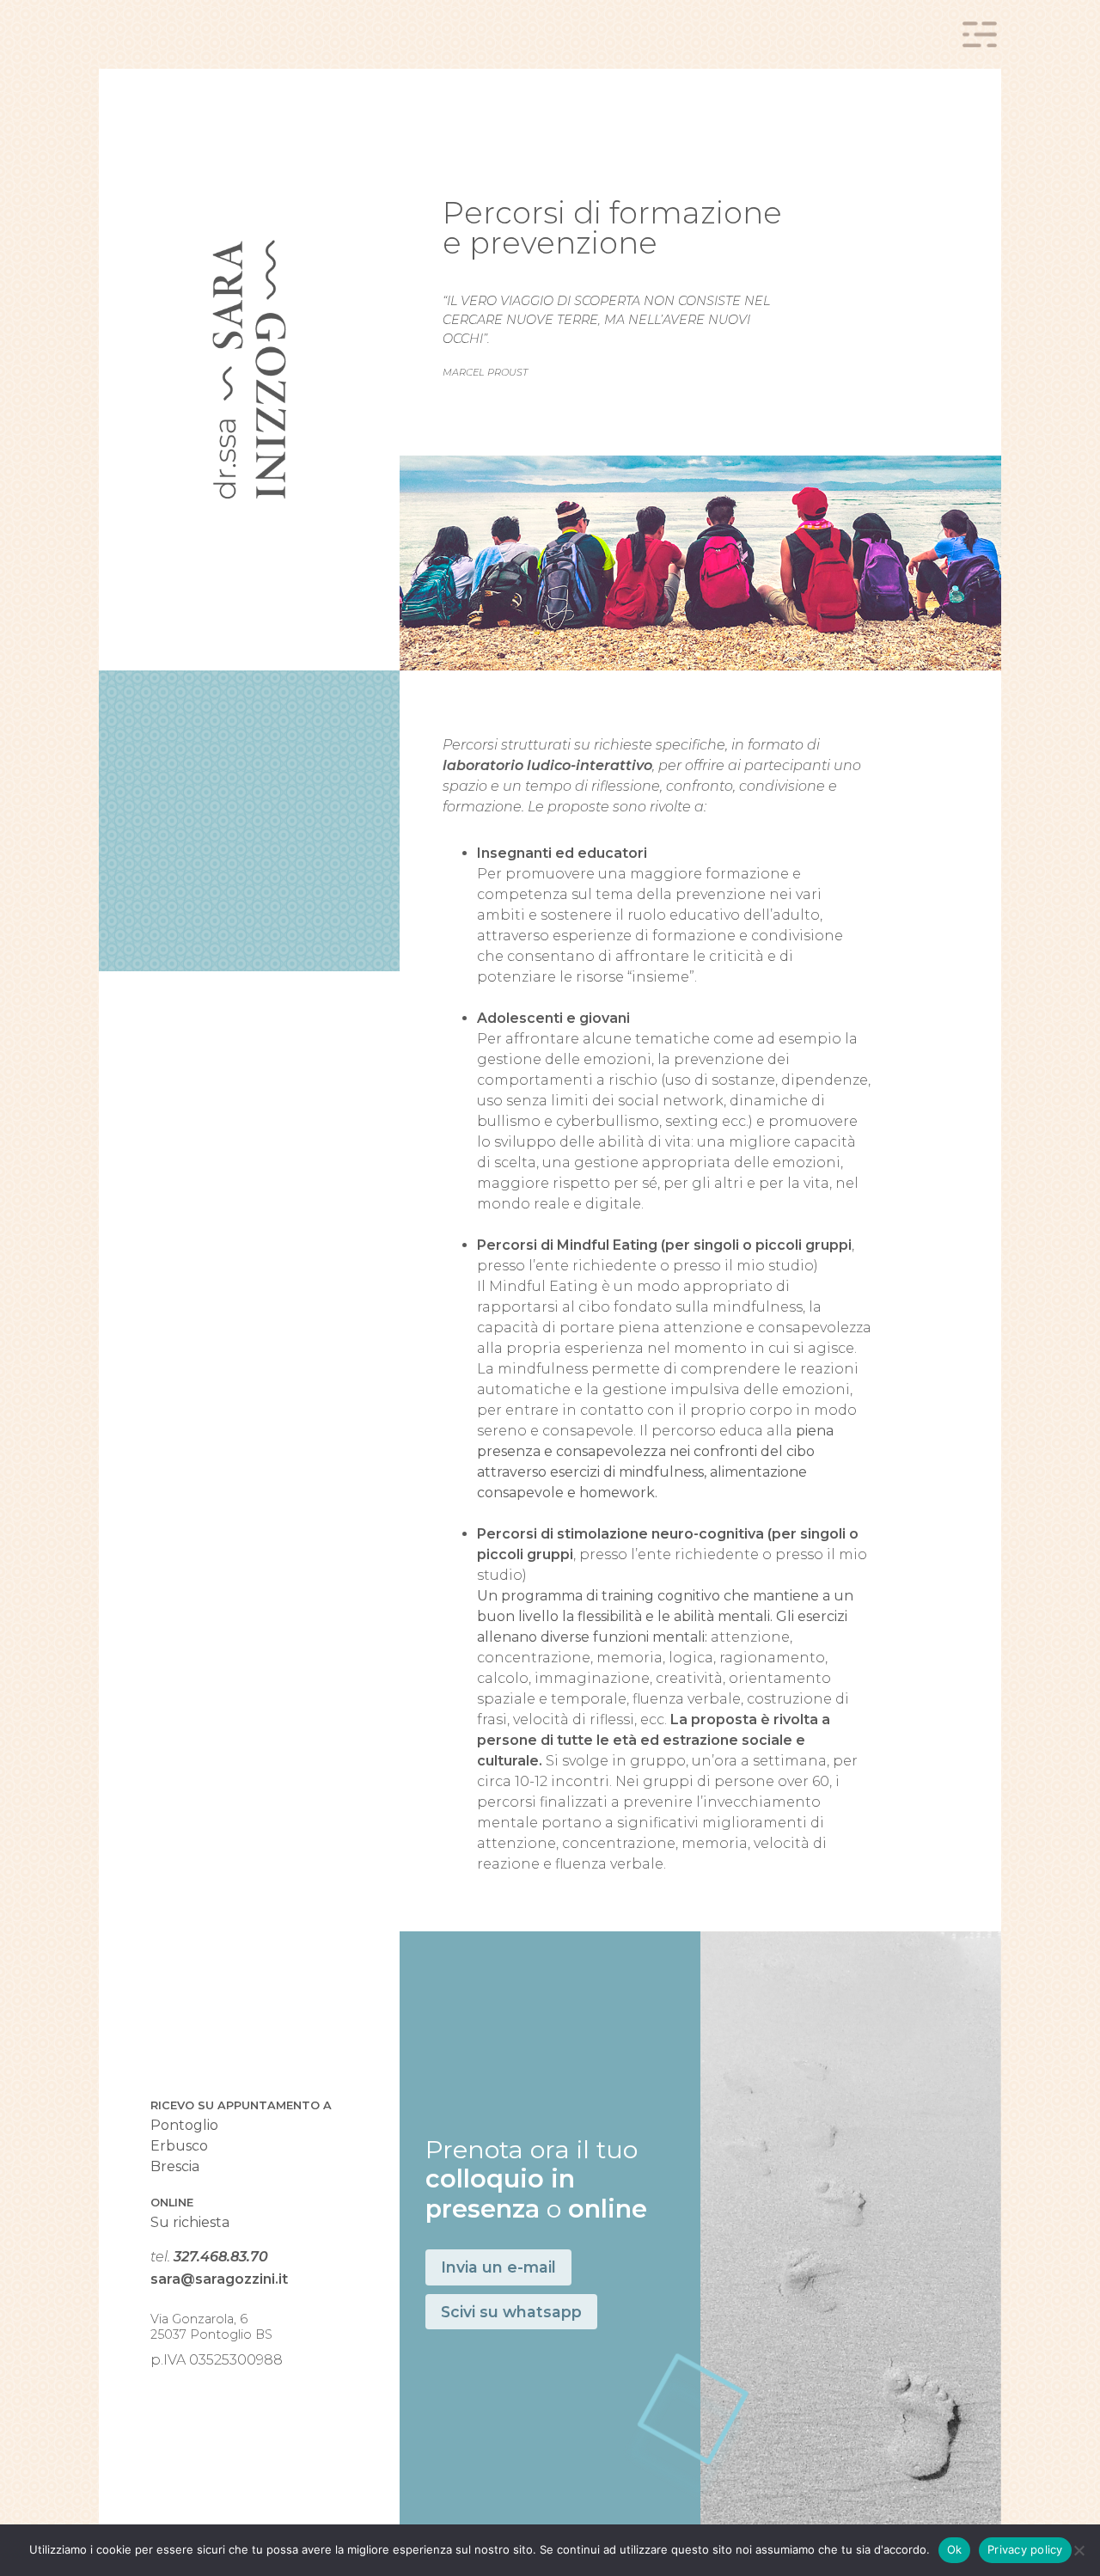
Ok (955, 2549)
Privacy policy (1025, 2549)
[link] (249, 370)
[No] (1079, 2550)
